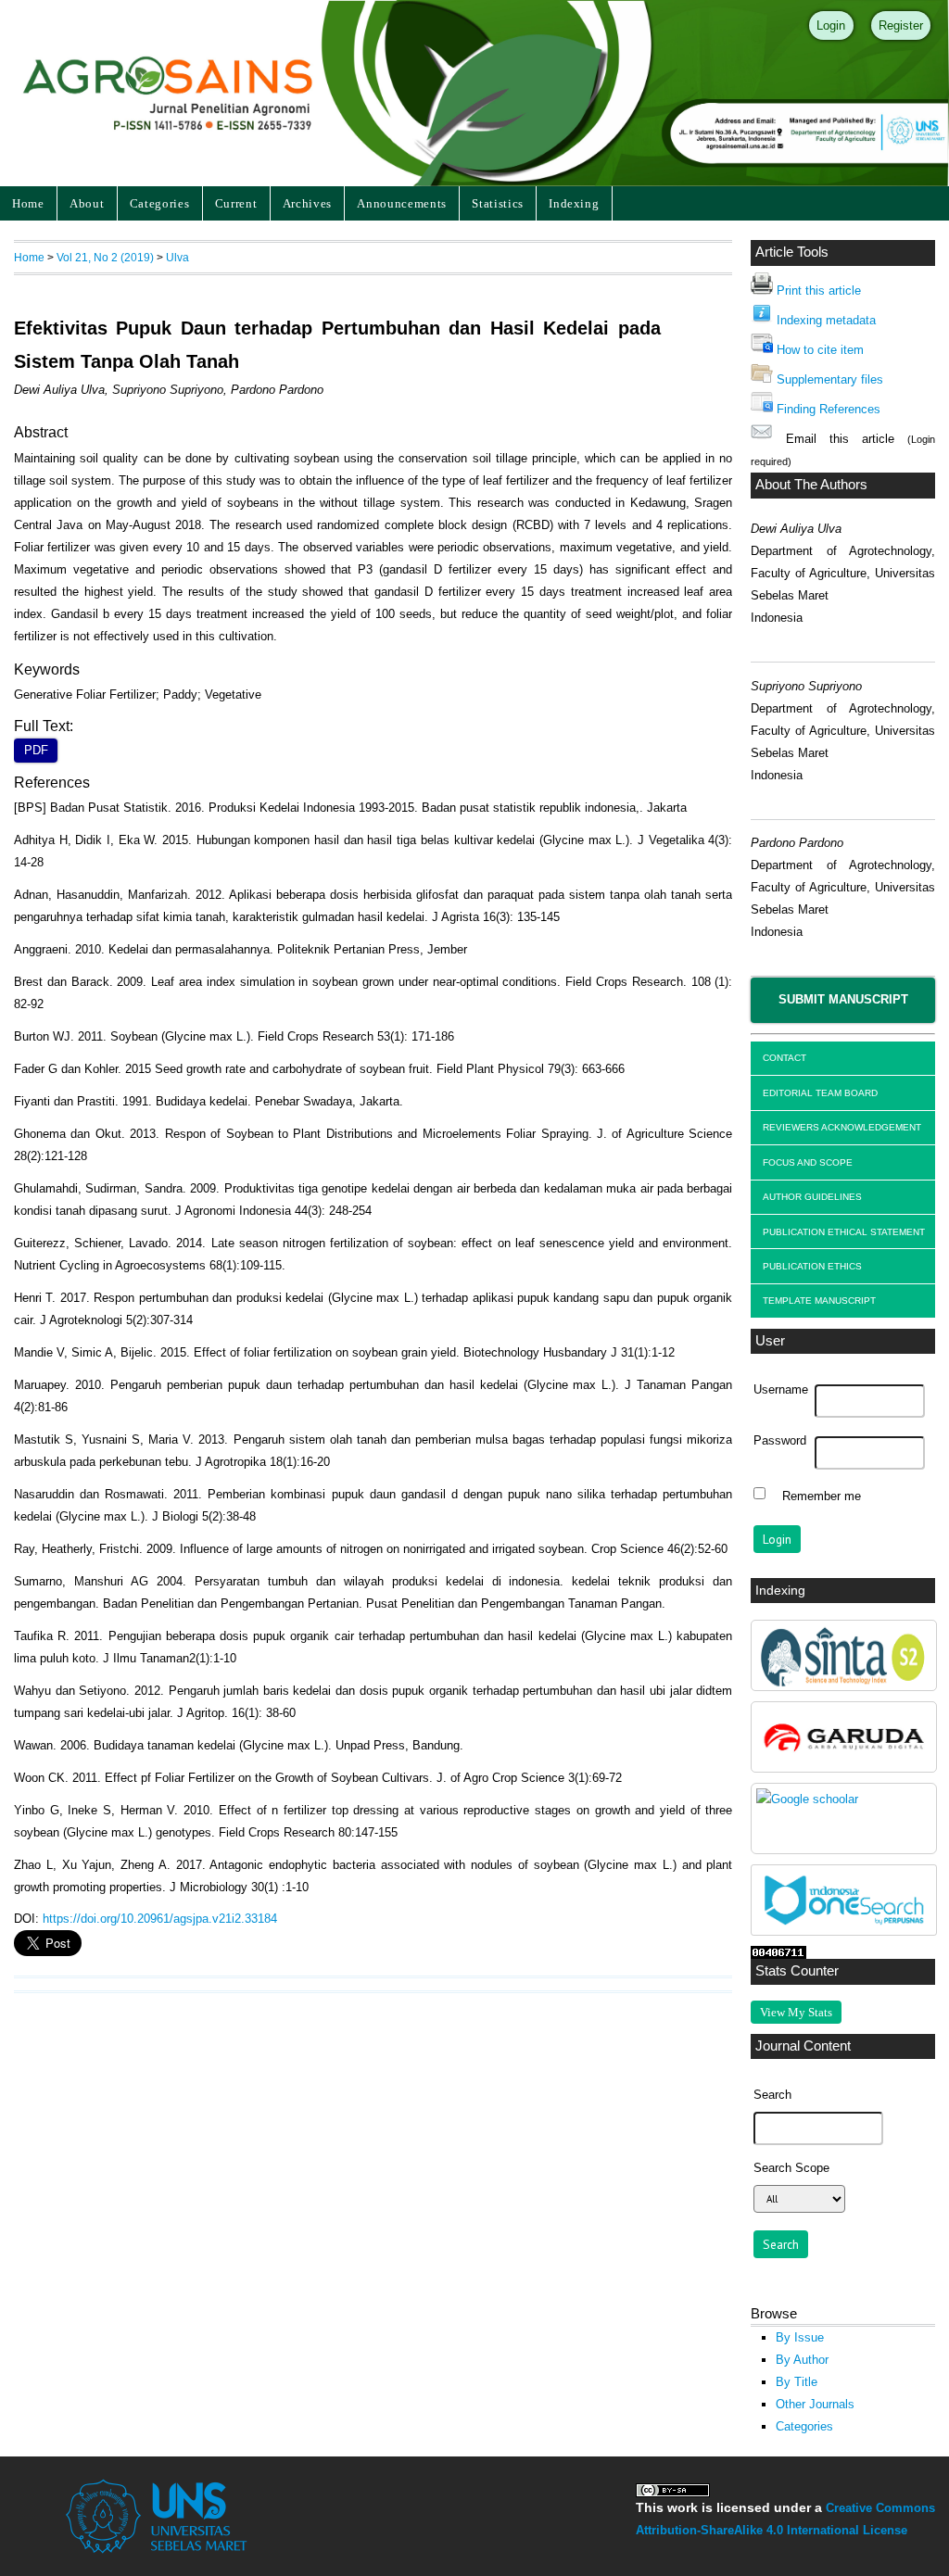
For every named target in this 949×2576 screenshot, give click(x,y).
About (87, 203)
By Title (797, 2382)
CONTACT (785, 1058)
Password (780, 1441)
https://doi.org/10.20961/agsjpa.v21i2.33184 (160, 1919)
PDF (36, 751)
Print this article (819, 290)
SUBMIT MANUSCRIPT (843, 999)
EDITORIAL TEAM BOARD (820, 1093)
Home (28, 203)
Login (831, 25)
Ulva (177, 257)
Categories (160, 203)
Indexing (574, 203)
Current (236, 203)
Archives (307, 203)
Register (901, 25)
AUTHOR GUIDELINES (812, 1197)
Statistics (498, 203)
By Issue (800, 2337)
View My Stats (796, 2012)
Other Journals (815, 2404)
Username (781, 1390)
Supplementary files (830, 379)
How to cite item (820, 350)
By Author (802, 2360)
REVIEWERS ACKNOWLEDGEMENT (842, 1127)
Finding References (829, 409)
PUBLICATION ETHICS (812, 1266)
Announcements (402, 203)
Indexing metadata (826, 320)
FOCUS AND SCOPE (808, 1162)
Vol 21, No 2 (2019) (105, 257)
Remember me (822, 1496)
